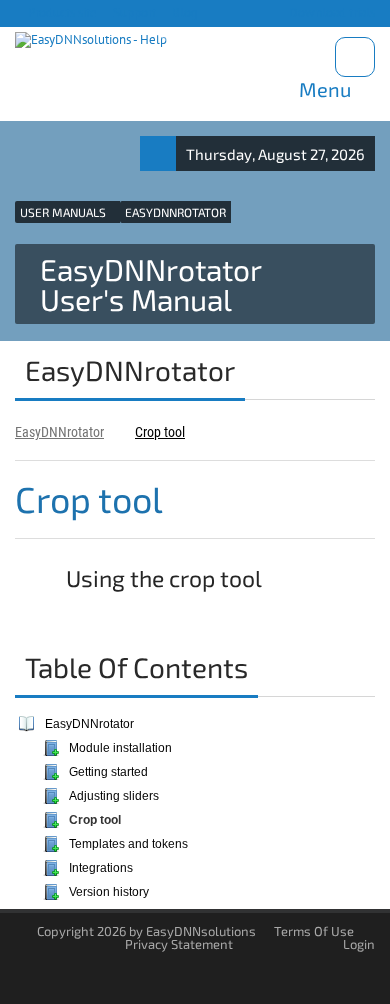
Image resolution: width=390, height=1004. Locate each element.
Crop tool (160, 432)
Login (359, 944)
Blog (183, 12)
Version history (109, 892)
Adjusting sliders (114, 796)
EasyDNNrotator (59, 432)
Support (133, 12)
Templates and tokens (128, 844)
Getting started (108, 772)
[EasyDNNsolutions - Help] (91, 40)
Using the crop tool (161, 578)
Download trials (330, 12)
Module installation (120, 748)
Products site (61, 12)
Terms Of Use (314, 931)
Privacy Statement (179, 944)
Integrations (101, 868)
